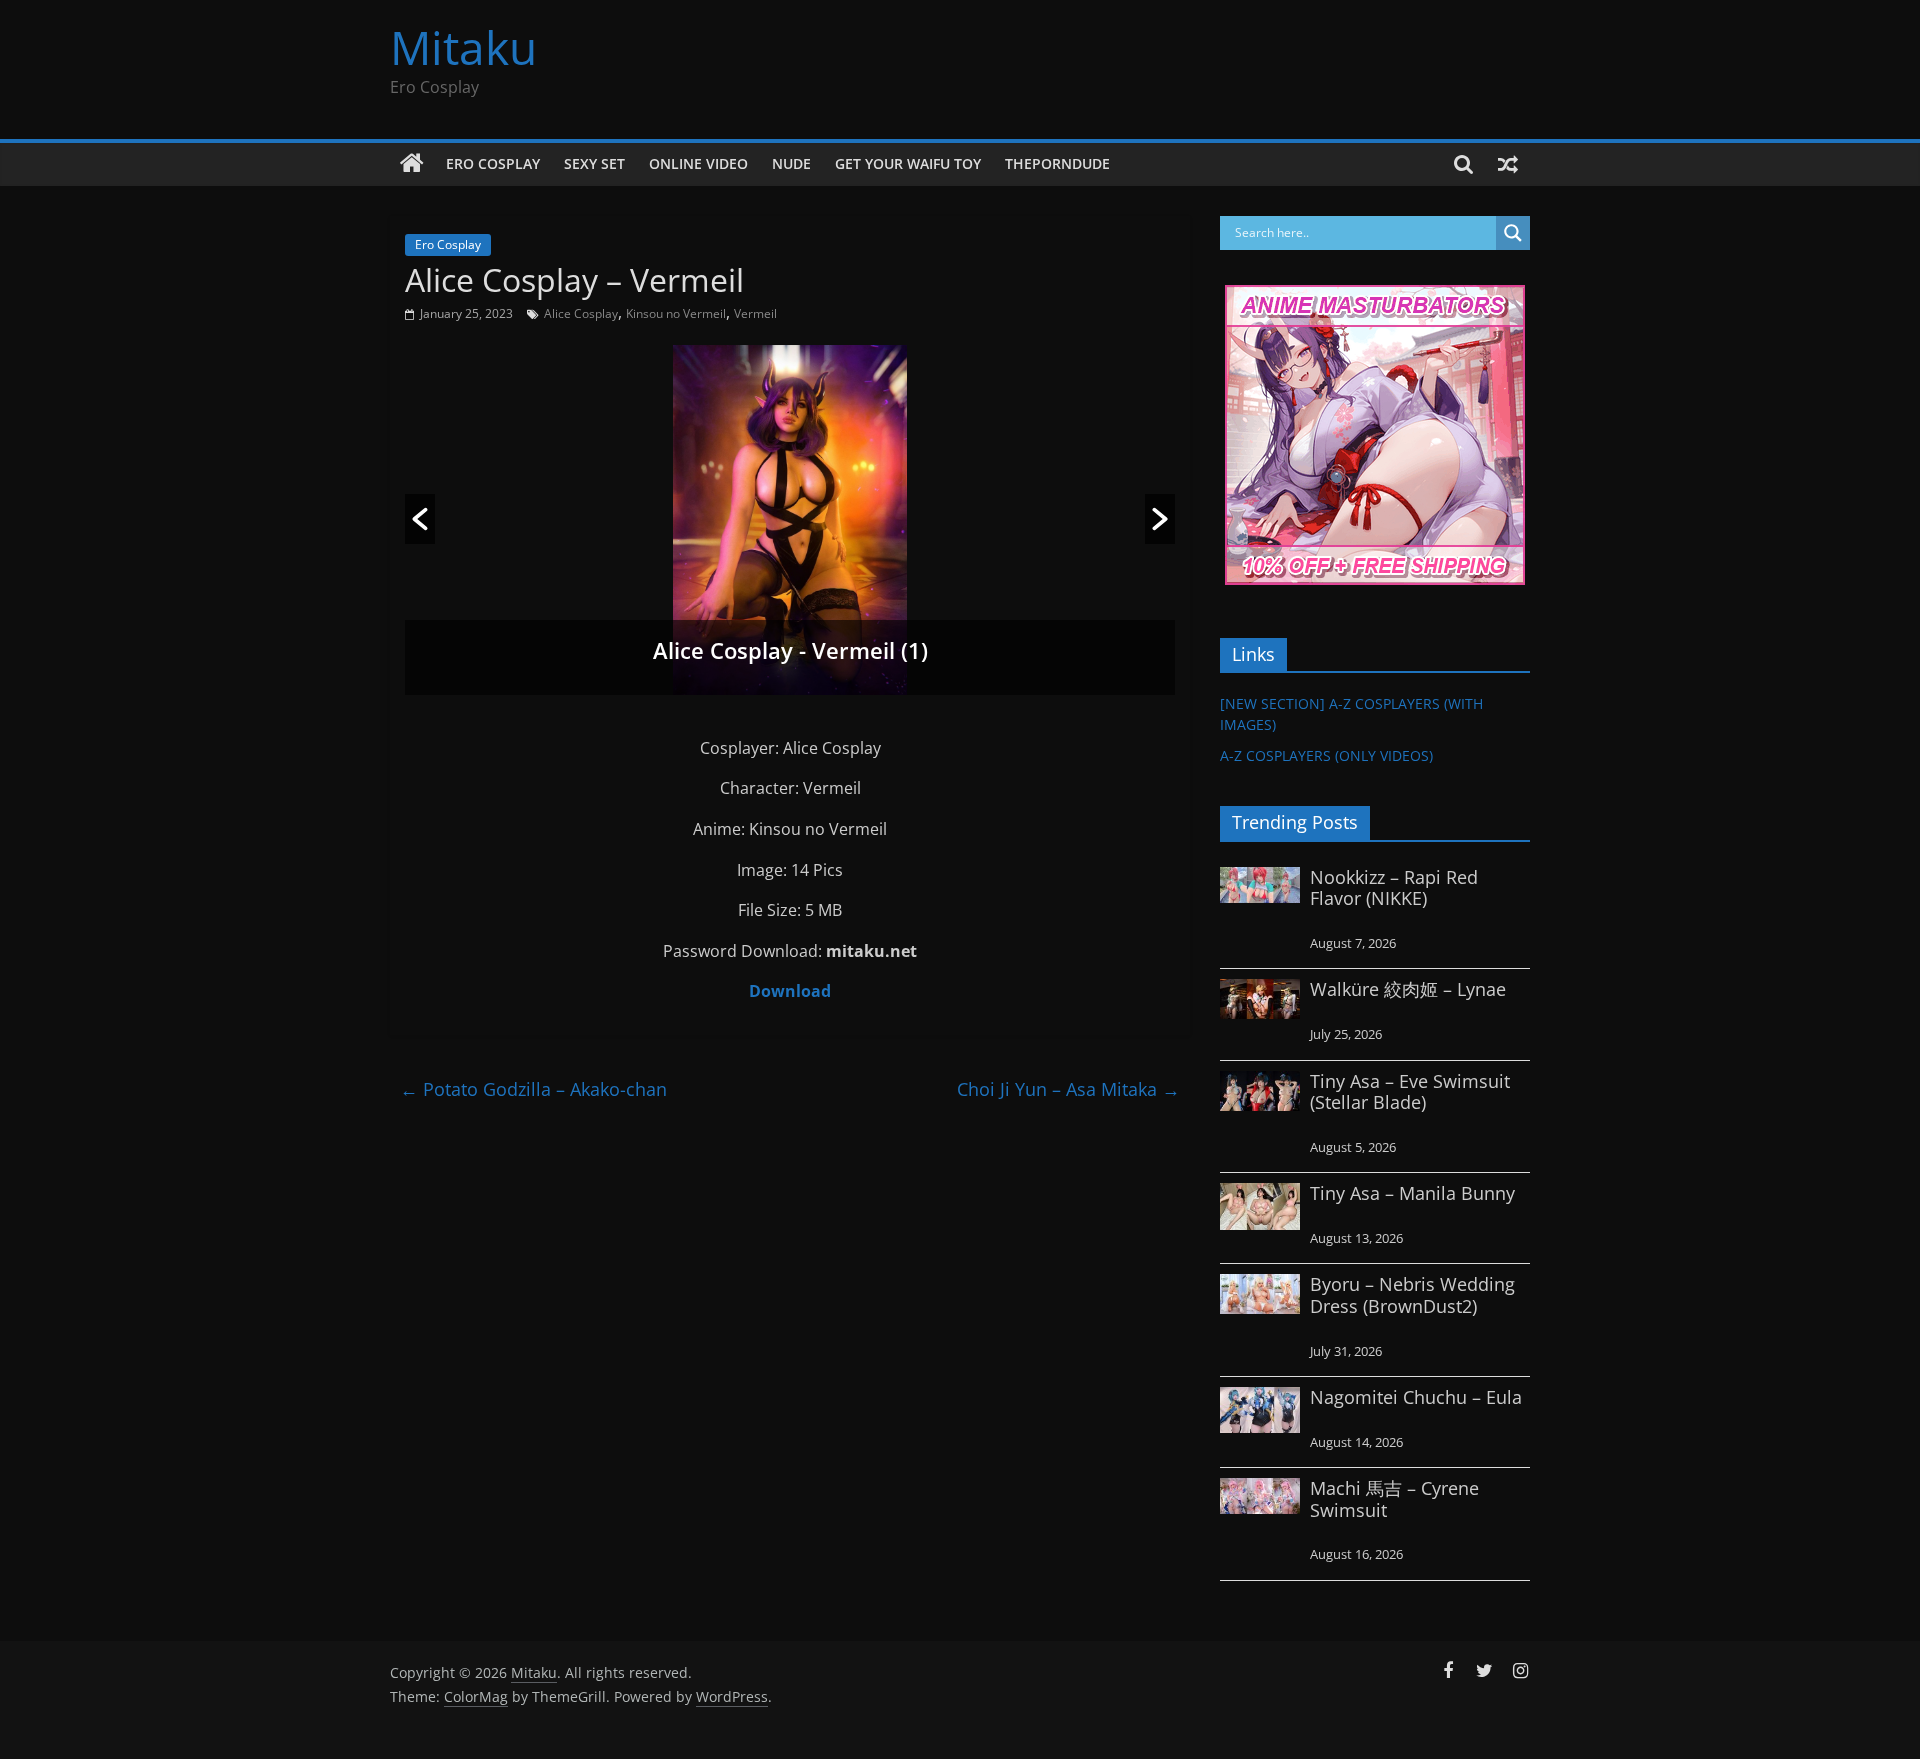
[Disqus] (790, 1364)
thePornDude (1057, 163)
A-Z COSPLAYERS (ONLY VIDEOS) (1326, 755)
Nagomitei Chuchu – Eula (1416, 1397)
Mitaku (463, 47)
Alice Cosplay (581, 313)
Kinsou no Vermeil (676, 313)
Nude (791, 163)
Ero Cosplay (493, 163)
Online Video (698, 163)
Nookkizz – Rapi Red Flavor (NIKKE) (1394, 888)
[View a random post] (1508, 164)
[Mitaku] (412, 164)
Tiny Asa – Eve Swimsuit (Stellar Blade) (1410, 1092)
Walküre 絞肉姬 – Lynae (1408, 989)
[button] (420, 519)
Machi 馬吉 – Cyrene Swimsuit (1394, 1499)
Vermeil (755, 313)
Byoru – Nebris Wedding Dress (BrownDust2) (1412, 1295)
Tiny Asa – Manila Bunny (1412, 1193)
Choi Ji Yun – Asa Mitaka (1068, 1089)
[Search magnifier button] (1513, 233)
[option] (790, 520)
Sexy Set (594, 163)
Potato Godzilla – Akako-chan (533, 1089)
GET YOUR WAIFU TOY (908, 163)
